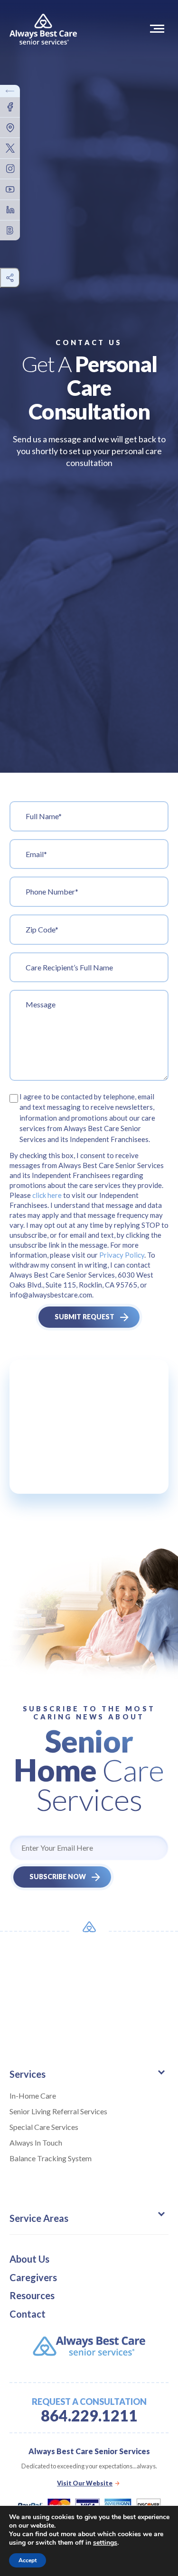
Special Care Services (44, 2127)
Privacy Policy (122, 1255)
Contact (28, 2314)
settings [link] (105, 2543)
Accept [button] (28, 2560)
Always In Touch (36, 2142)
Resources (32, 2295)
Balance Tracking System (51, 2158)
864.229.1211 (89, 2416)
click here (48, 1195)
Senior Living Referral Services (58, 2111)
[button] (159, 28)
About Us (29, 2259)
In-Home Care (33, 2096)
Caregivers (33, 2277)
